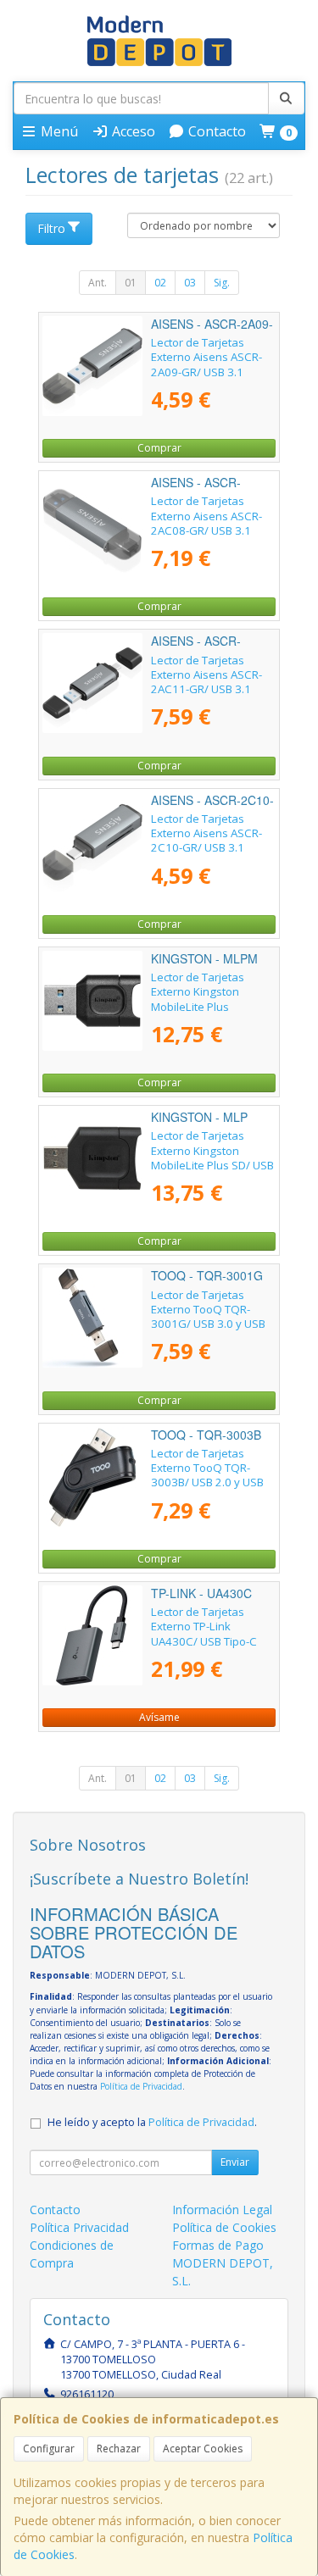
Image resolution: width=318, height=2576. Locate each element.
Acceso (132, 131)
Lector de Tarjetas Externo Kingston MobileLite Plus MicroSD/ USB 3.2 (198, 999)
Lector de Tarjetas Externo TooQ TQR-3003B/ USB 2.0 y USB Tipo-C (207, 1475)
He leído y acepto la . (152, 2122)
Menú (58, 131)
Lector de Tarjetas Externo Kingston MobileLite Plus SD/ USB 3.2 (212, 1158)
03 (190, 283)
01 (131, 283)
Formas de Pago (218, 2245)
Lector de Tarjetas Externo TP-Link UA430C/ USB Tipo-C (204, 1627)
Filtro (51, 228)
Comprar (159, 448)
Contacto (215, 131)
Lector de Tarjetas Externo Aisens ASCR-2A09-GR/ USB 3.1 (206, 357)
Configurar (49, 2448)
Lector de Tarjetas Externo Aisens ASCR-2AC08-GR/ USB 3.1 (206, 516)
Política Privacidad (79, 2227)
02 (160, 283)
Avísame (159, 1717)
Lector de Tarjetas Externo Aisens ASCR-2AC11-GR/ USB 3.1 (206, 675)
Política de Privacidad (141, 2086)
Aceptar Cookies (203, 2448)
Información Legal (222, 2210)
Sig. (222, 283)
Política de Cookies (224, 2227)
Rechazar (119, 2448)
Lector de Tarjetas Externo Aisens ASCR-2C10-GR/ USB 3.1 (206, 833)
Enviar (235, 2162)
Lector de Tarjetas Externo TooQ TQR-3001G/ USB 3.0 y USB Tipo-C (208, 1317)
